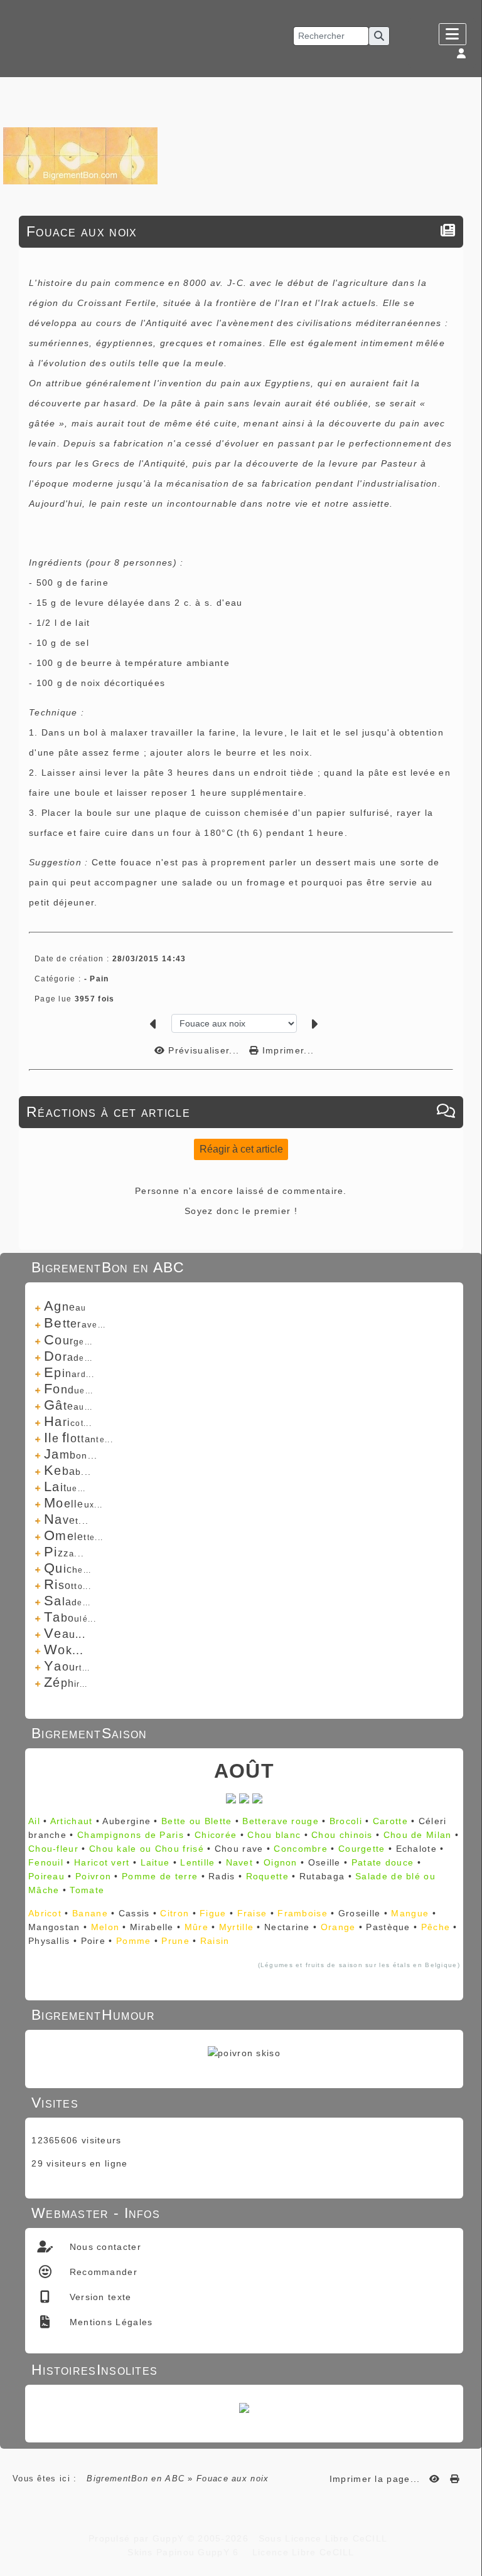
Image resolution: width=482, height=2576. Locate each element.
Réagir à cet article (241, 1149)
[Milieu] (466, 1049)
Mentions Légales (109, 2322)
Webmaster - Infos (242, 2213)
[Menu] (453, 34)
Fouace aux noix (82, 231)
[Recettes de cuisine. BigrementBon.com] (80, 155)
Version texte (99, 2297)
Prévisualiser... (204, 1050)
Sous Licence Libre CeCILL (324, 2538)
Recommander (102, 2272)
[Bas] (466, 1065)
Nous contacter (104, 2247)
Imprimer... (287, 1050)
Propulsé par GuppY (138, 2538)
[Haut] (466, 1033)
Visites (242, 2103)
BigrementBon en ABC (136, 2478)
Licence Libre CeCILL (301, 2552)
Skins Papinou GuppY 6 (186, 2552)
